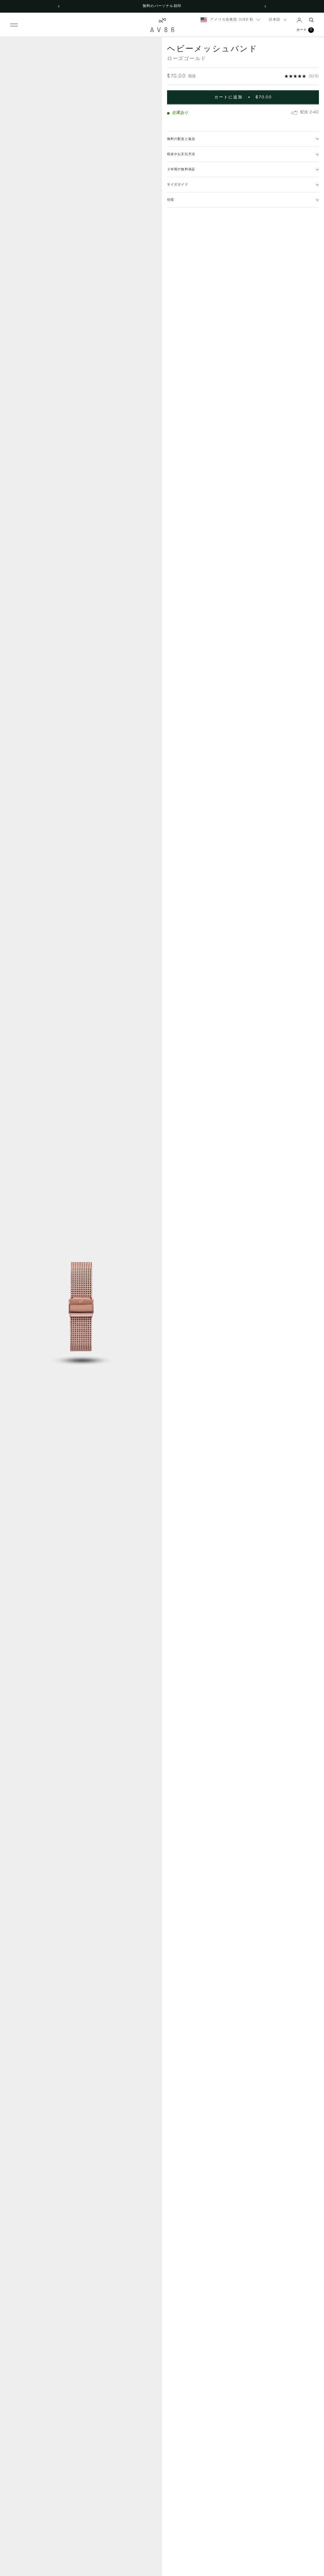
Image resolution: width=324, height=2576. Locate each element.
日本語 (274, 20)
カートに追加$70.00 (243, 97)
